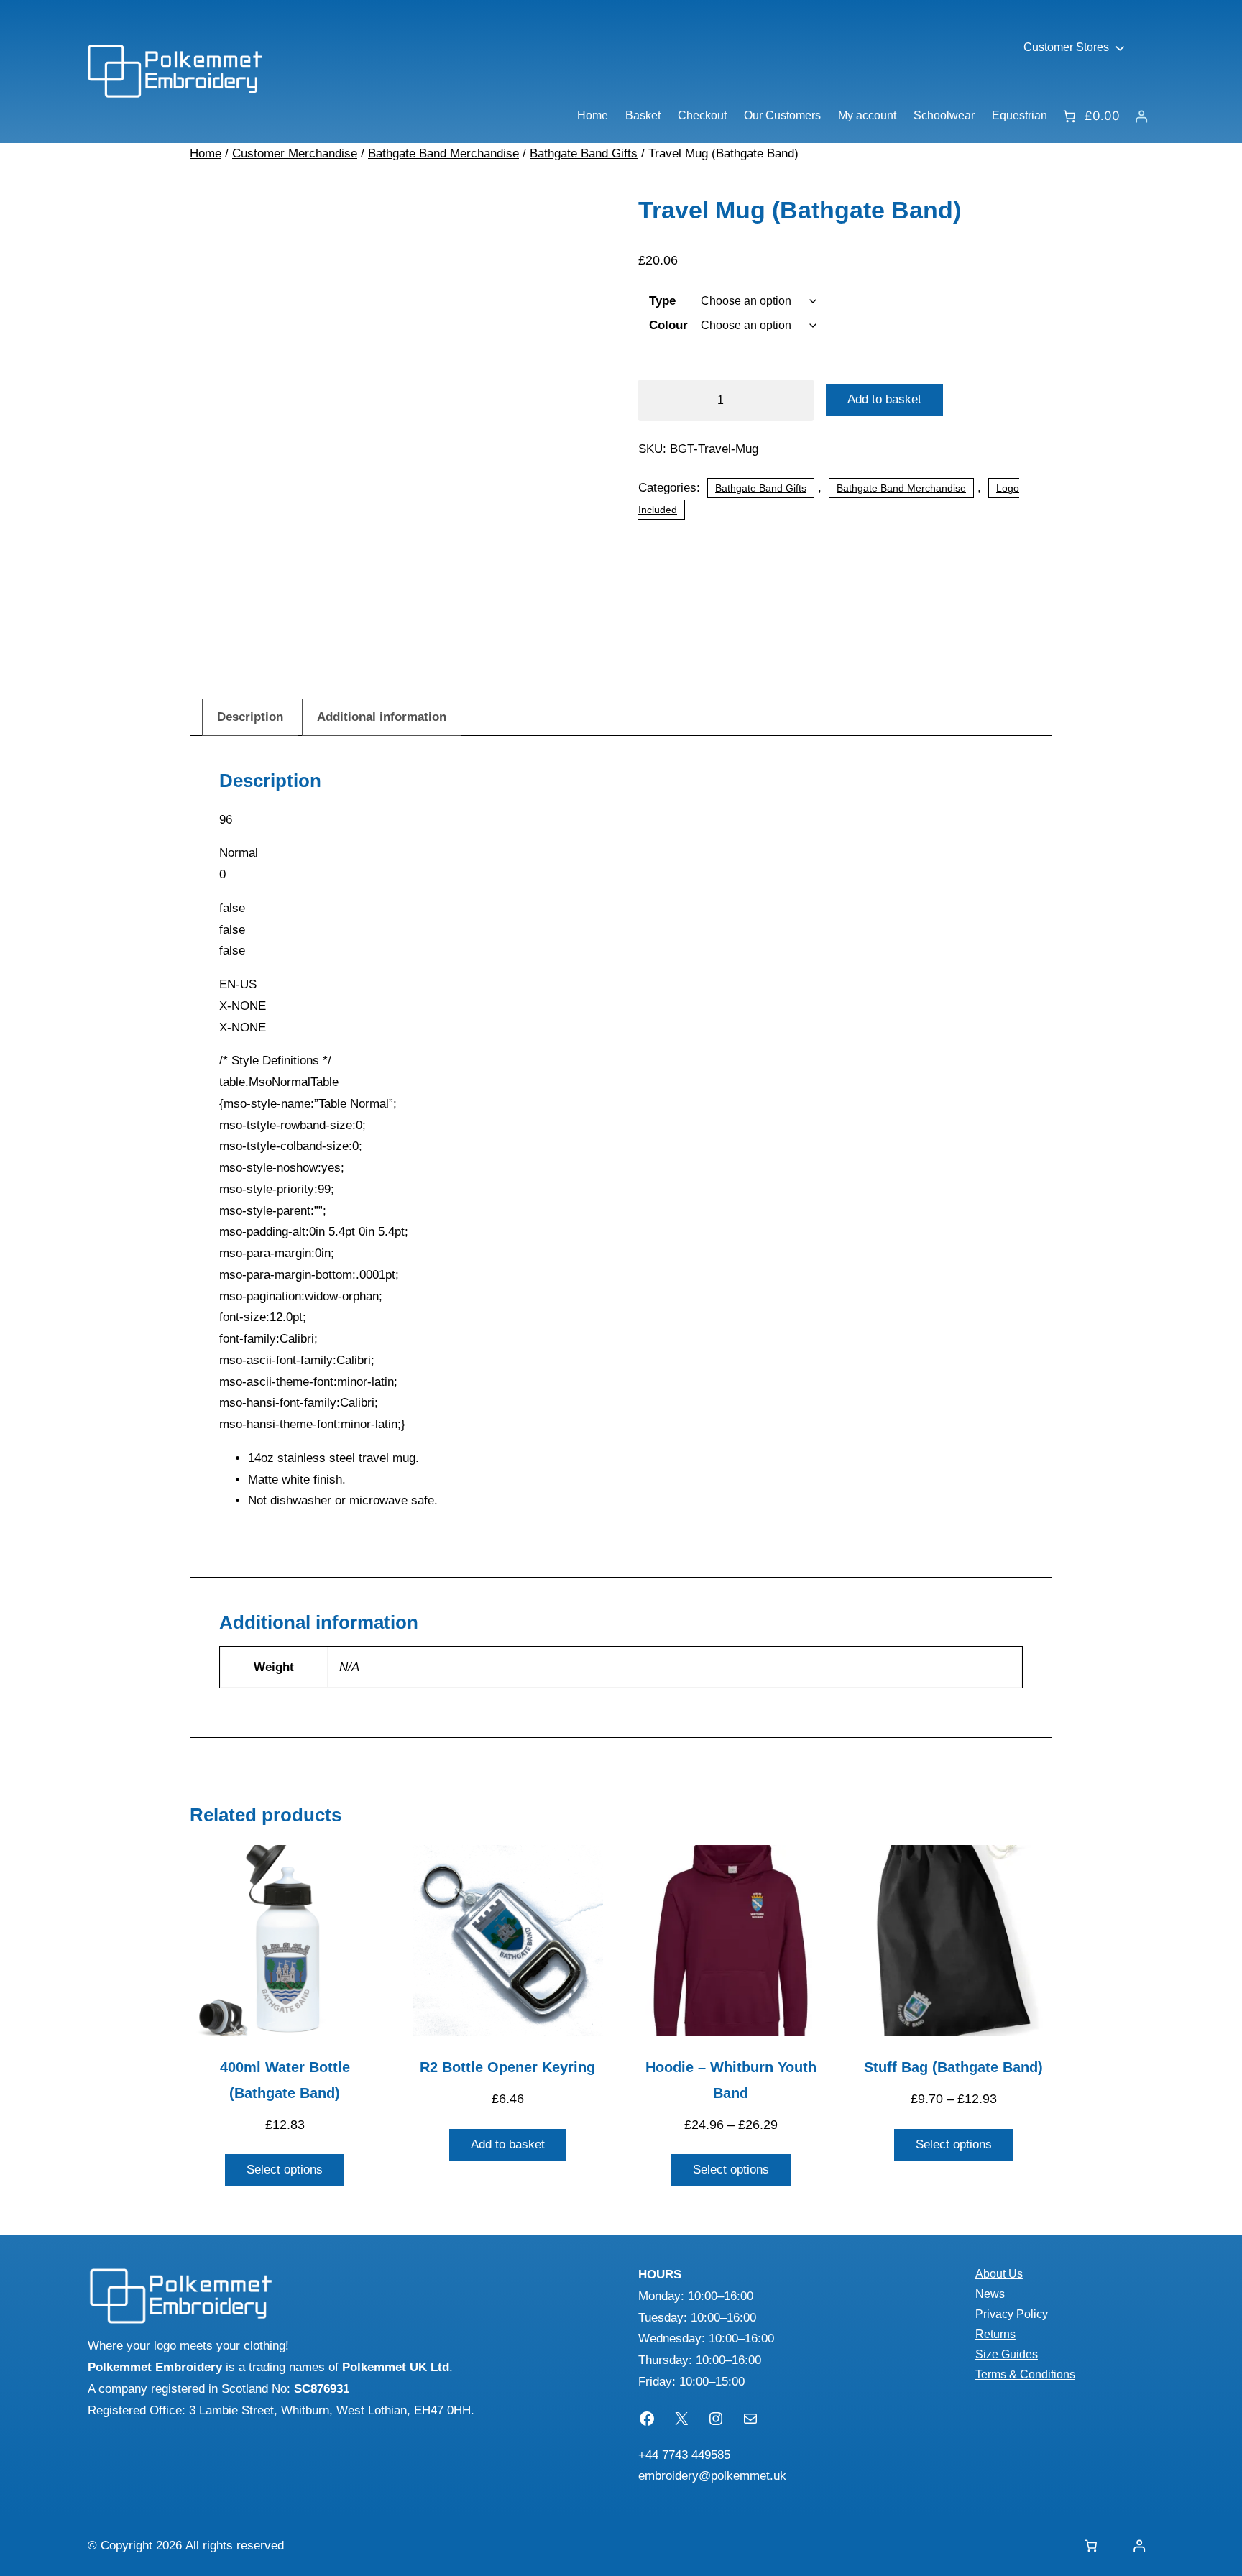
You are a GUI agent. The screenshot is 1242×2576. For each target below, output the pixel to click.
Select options (285, 2170)
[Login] (1142, 116)
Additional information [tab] (382, 717)
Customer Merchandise (295, 153)
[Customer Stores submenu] (1120, 47)
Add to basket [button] (508, 2144)
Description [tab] (250, 717)
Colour (668, 325)
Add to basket (884, 399)
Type (662, 301)
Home (206, 153)
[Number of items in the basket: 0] (1091, 2546)
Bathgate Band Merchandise (443, 153)
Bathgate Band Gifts (584, 153)
